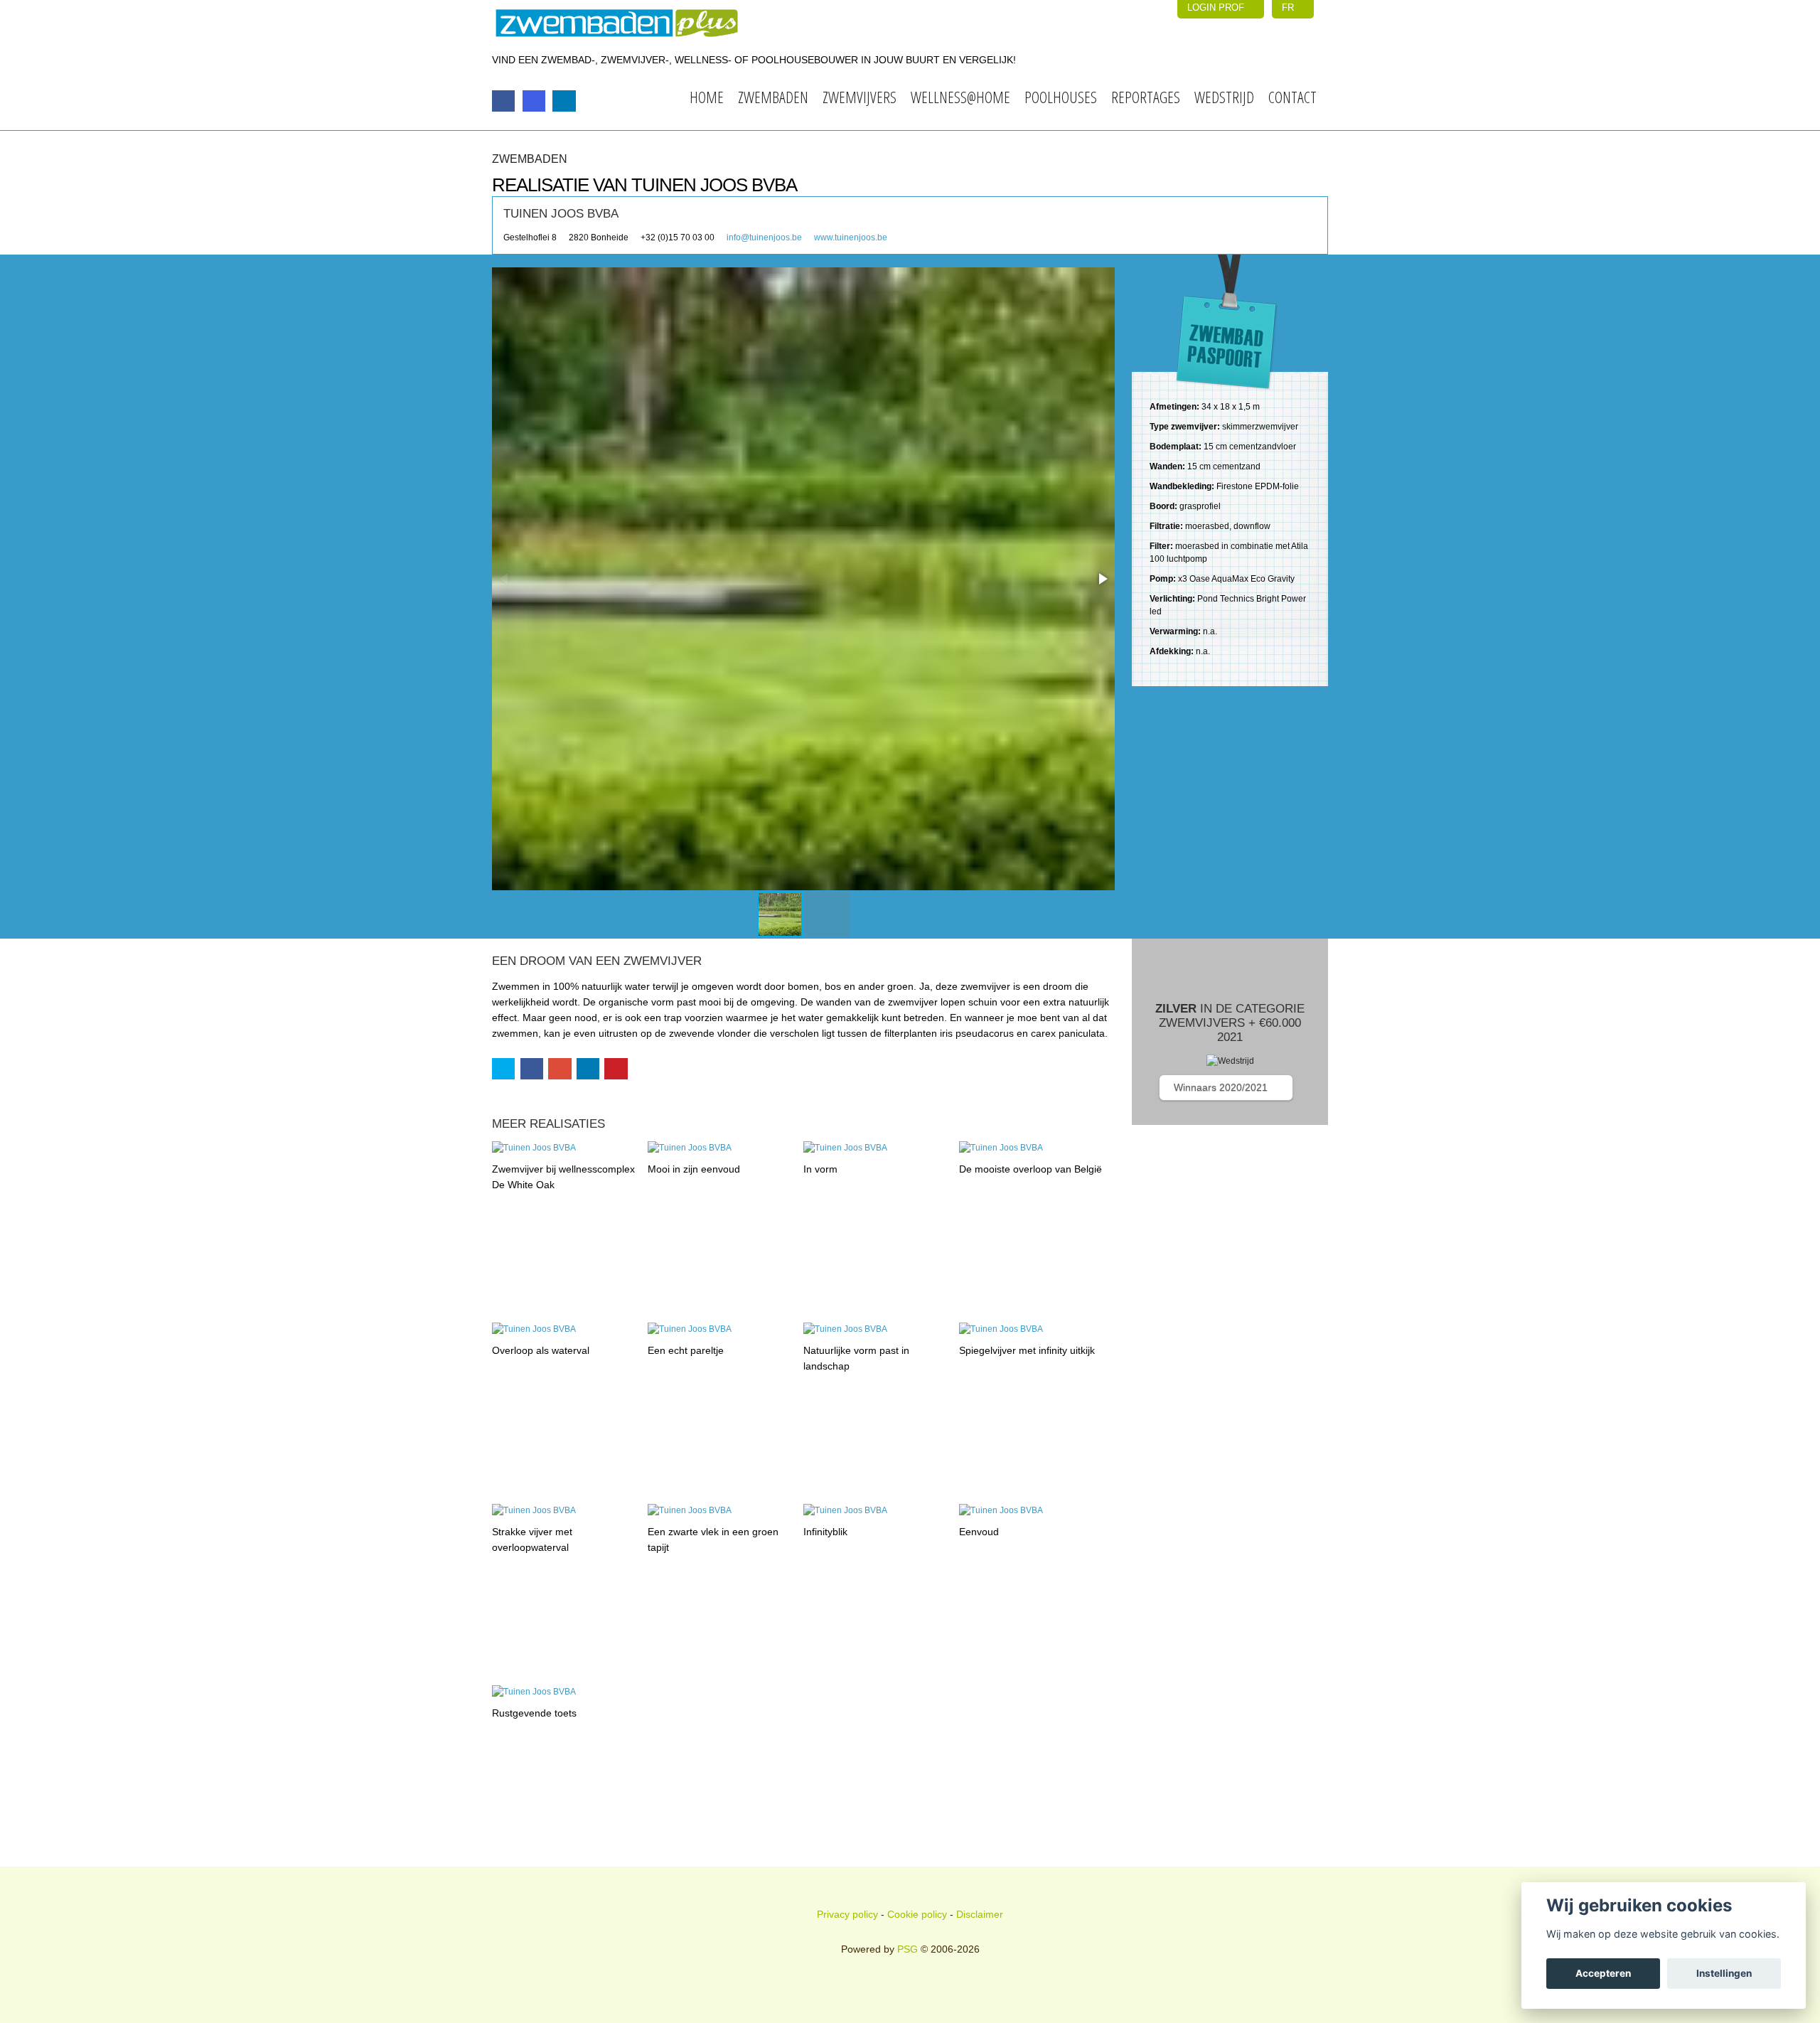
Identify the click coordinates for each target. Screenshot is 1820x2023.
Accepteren (1603, 1973)
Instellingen (1724, 1973)
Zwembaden (773, 97)
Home (707, 97)
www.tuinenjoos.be (851, 237)
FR (1289, 7)
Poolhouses (1061, 97)
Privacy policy (847, 1914)
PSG (908, 1949)
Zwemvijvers (860, 97)
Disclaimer (980, 1914)
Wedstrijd (1224, 97)
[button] (1102, 579)
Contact (1292, 97)
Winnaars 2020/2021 (1222, 1087)
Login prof (1217, 7)
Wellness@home (960, 97)
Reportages (1146, 97)
